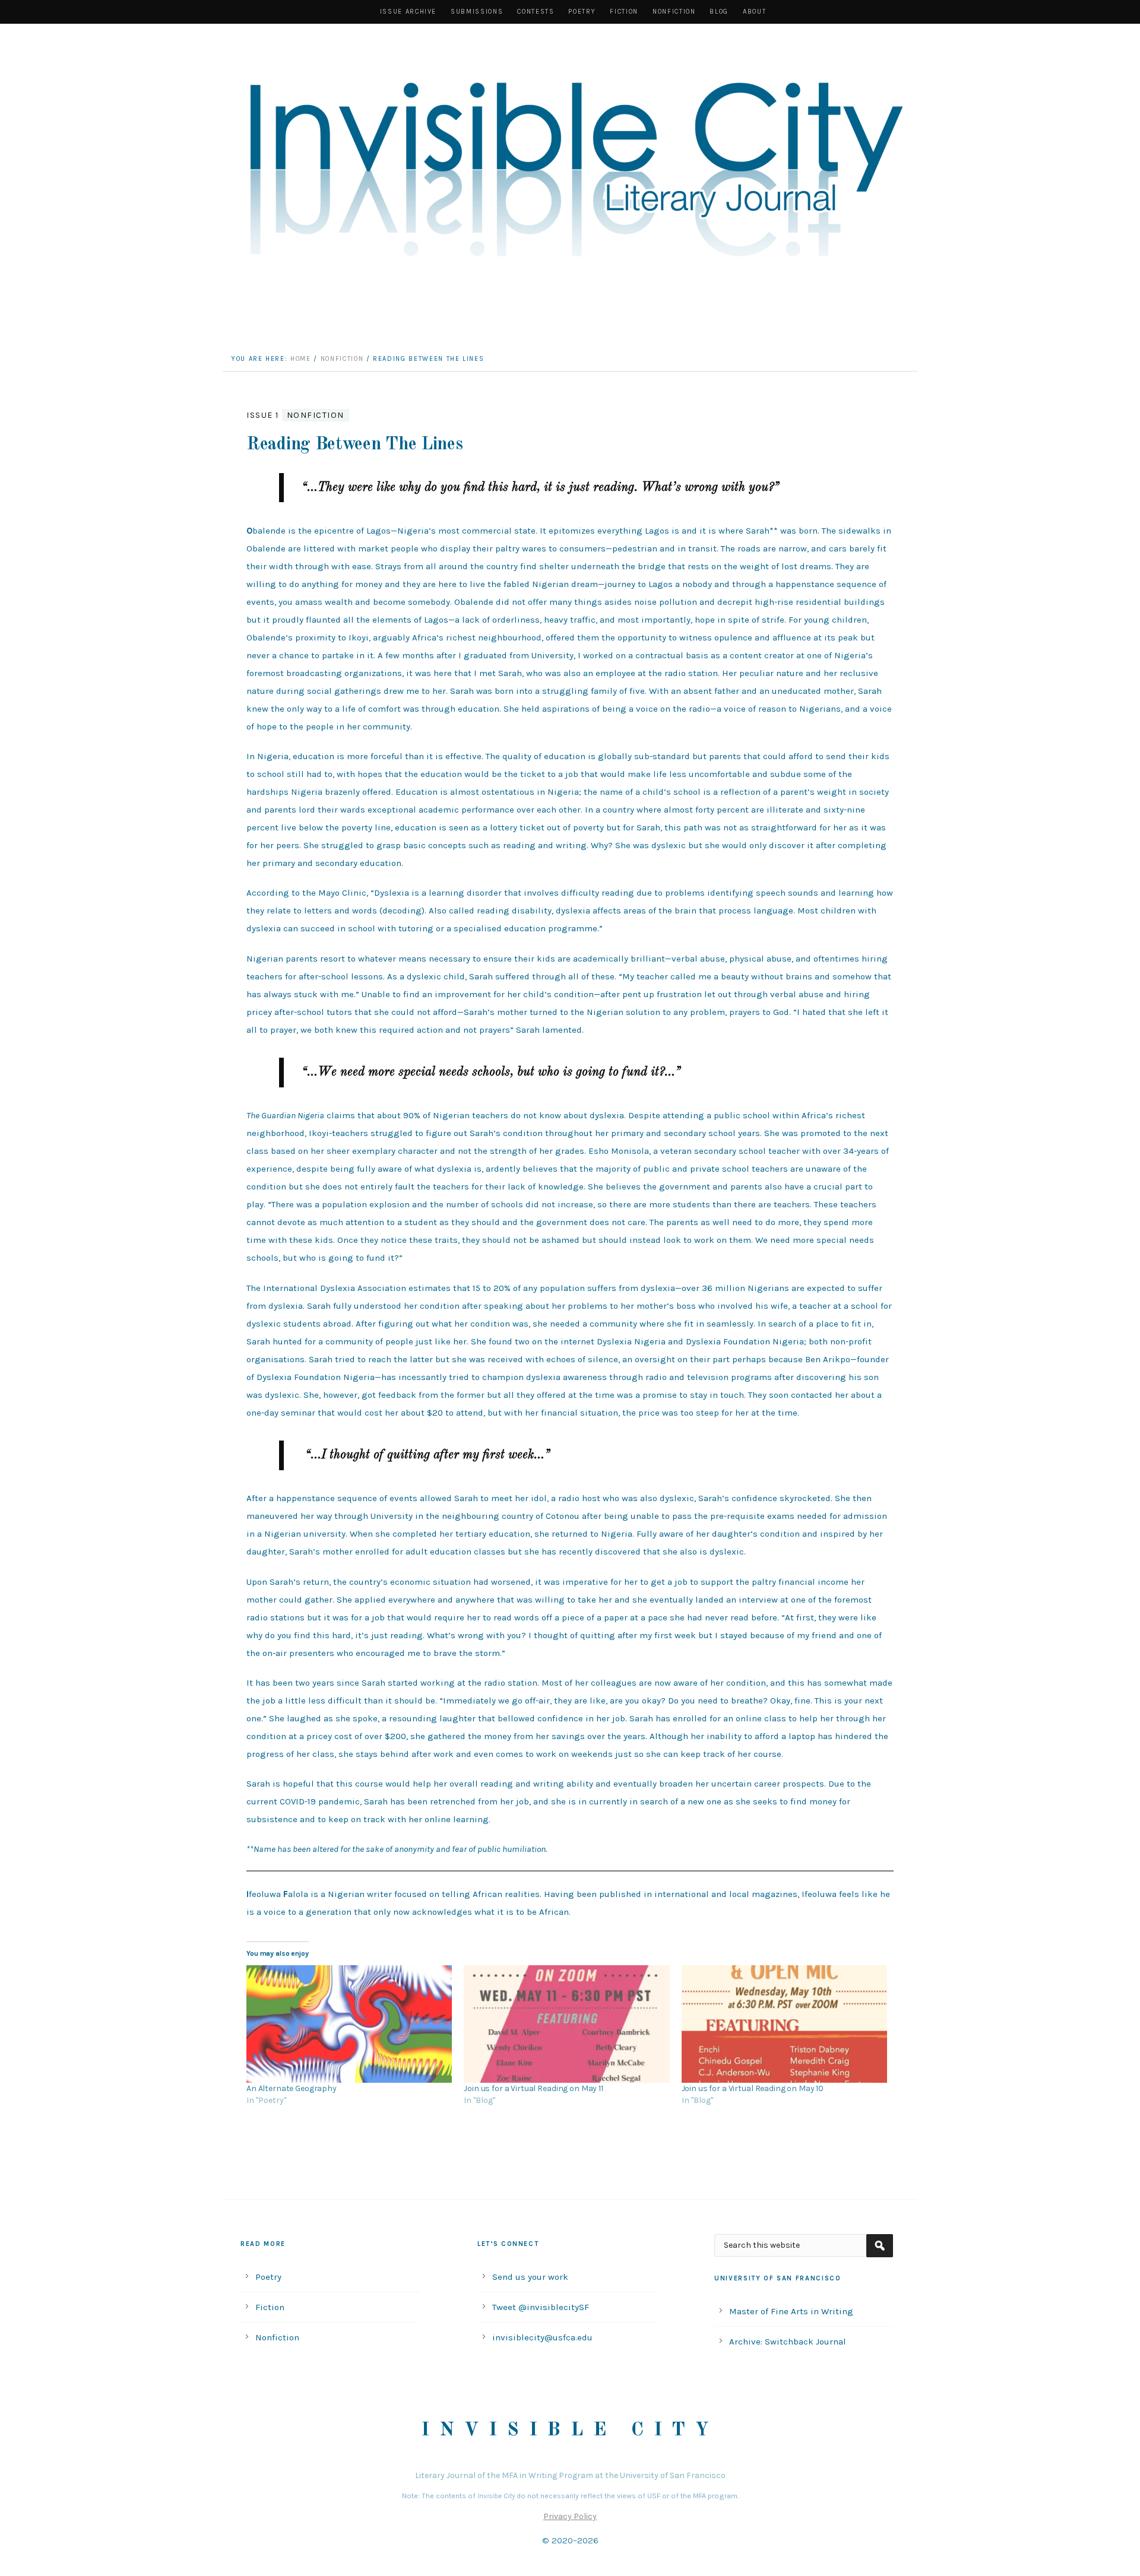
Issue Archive (408, 12)
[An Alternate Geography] (349, 2024)
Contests (536, 12)
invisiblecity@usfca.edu (542, 2337)
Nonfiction (674, 12)
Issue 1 (263, 415)
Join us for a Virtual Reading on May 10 (753, 2088)
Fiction (624, 12)
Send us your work (530, 2277)
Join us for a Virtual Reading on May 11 (533, 2088)
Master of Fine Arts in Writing (791, 2311)
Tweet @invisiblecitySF (541, 2307)
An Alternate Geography (292, 2088)
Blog (719, 12)
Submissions (477, 12)
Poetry (582, 12)
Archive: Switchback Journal (788, 2342)
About (754, 12)
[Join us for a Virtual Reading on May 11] (566, 2024)
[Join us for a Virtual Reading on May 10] (784, 2024)
